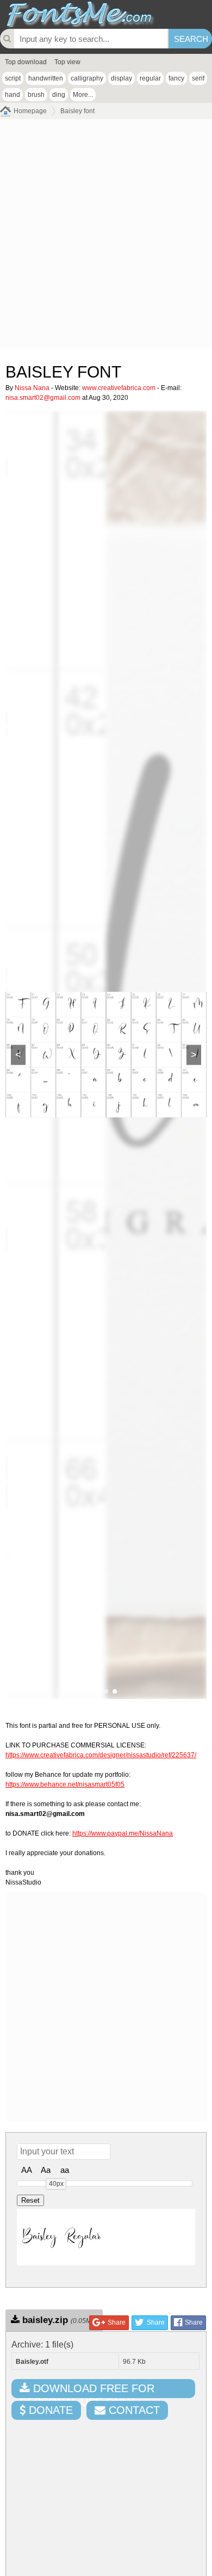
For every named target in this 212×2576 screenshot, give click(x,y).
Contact (133, 2410)
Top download (26, 62)
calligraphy (87, 78)
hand (13, 95)
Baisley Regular (61, 2237)
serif (198, 78)
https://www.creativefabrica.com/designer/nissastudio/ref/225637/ (101, 1755)
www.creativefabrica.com (119, 388)
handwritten (46, 78)
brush (36, 95)
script (13, 78)
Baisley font (77, 111)
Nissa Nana (32, 388)
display (121, 78)
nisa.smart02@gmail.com (43, 398)
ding (59, 95)
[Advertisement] (106, 236)
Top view (67, 62)
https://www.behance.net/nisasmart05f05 (65, 1784)
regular (150, 78)
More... (83, 95)
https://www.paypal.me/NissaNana (123, 1833)
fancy (176, 78)
